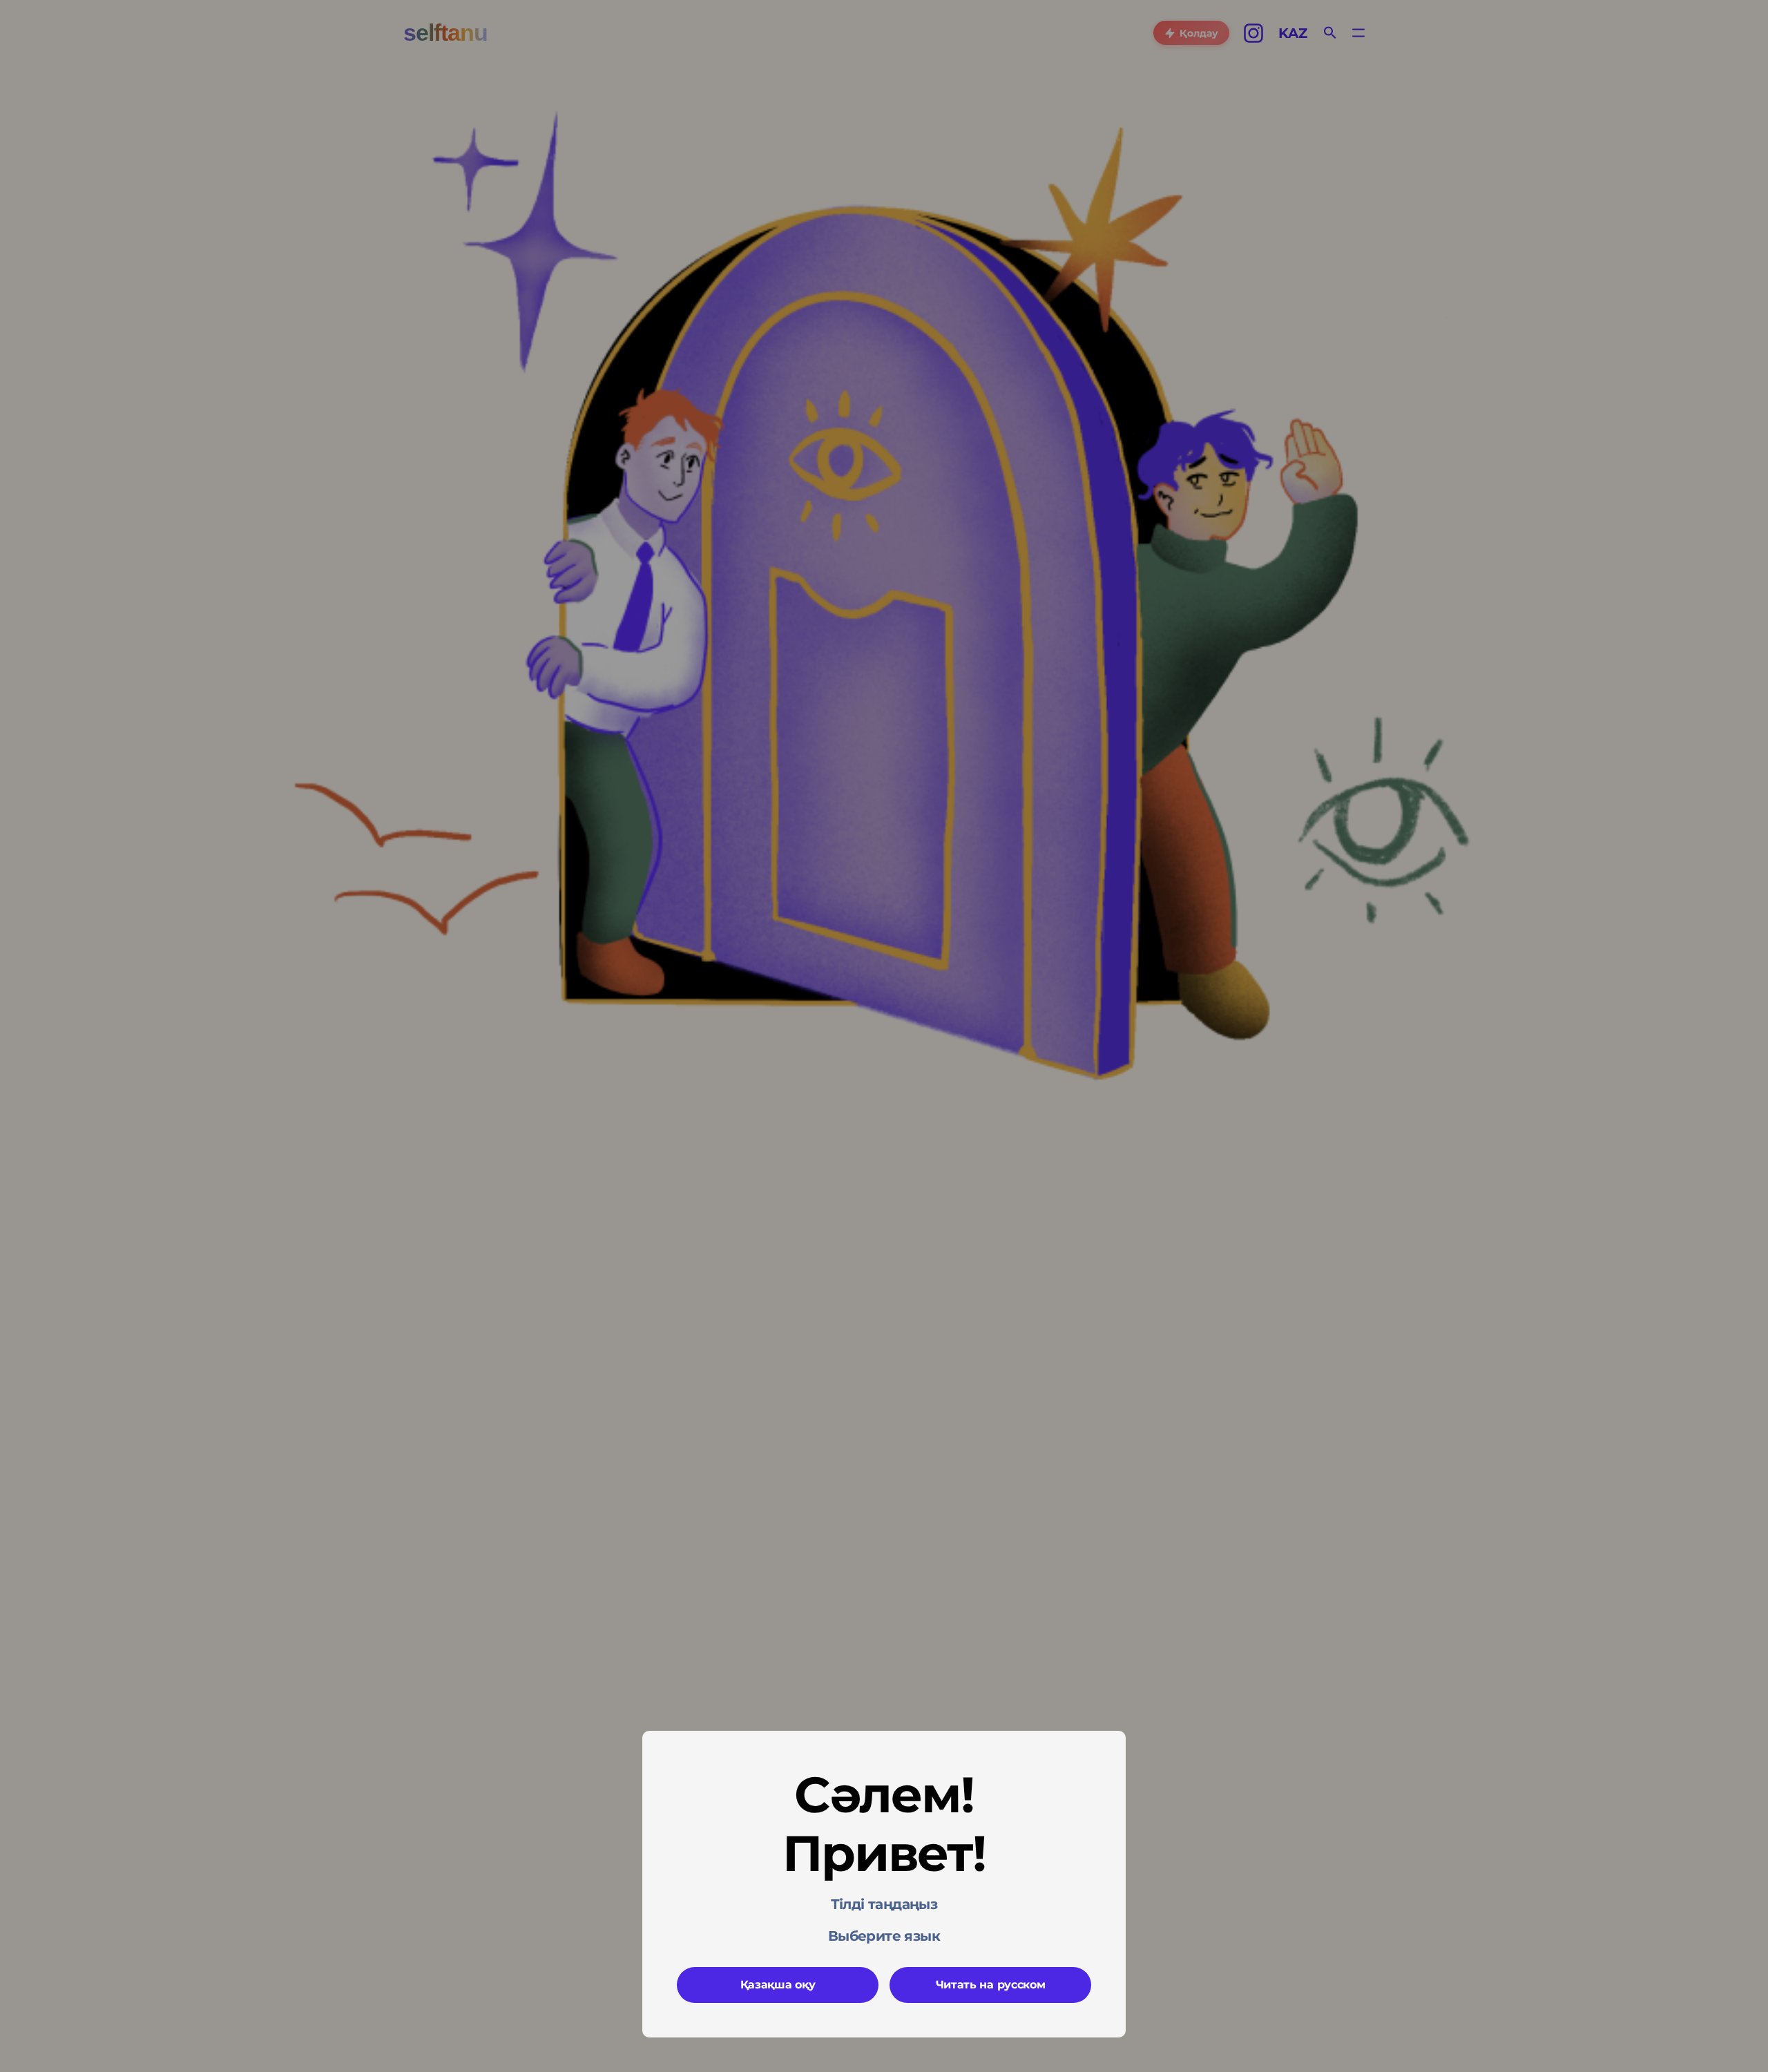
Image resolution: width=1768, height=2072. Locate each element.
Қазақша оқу (778, 1985)
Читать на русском (991, 1985)
